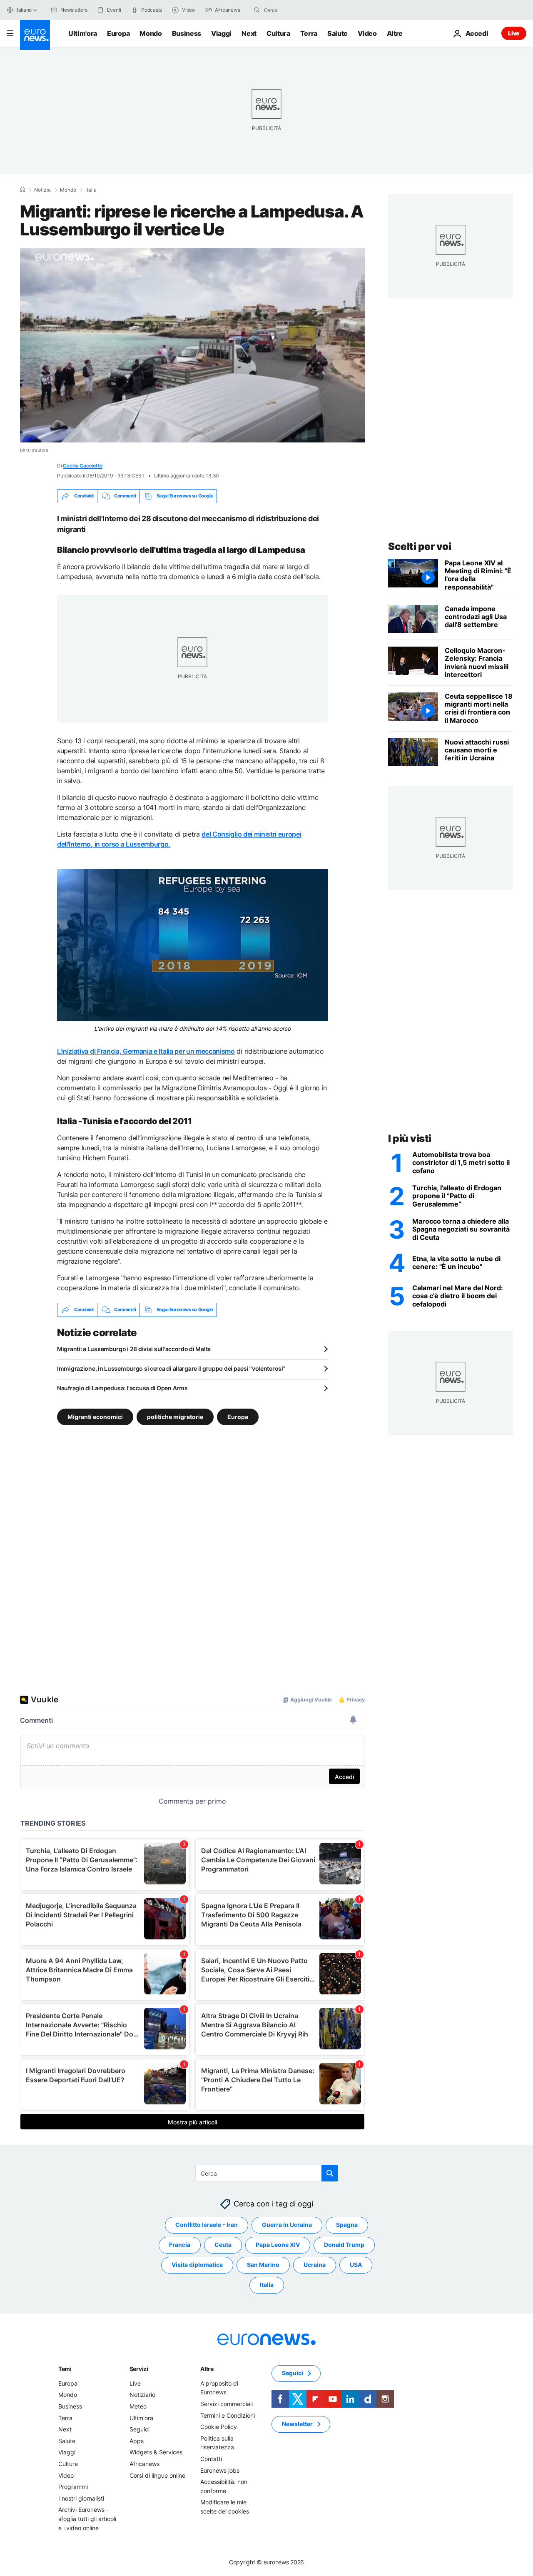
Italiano (24, 10)
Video (367, 33)
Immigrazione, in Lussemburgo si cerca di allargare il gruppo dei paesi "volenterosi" (171, 1368)
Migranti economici (95, 1417)
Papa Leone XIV (278, 2245)
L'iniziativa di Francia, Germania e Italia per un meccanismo (146, 1051)
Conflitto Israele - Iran (207, 2225)
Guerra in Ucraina (287, 2225)
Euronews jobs (220, 2470)
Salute (337, 33)
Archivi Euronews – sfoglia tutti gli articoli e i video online (87, 2519)
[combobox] (299, 10)
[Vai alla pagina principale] (35, 35)
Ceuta (223, 2245)
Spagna (347, 2225)
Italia (91, 190)
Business (187, 33)
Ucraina (315, 2265)
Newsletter (297, 2424)
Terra (309, 33)
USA (356, 2265)
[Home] (22, 190)
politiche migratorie (175, 1417)
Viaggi (221, 33)
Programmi (73, 2487)
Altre (207, 2369)
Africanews (144, 2464)
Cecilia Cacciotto (83, 466)
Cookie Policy (219, 2427)
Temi (65, 2369)
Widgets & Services (156, 2452)
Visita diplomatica (197, 2265)
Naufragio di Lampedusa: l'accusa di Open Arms (122, 1388)
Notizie (42, 190)
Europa (118, 33)
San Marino (263, 2265)
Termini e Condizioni (228, 2415)
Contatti (211, 2459)
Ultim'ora (83, 33)
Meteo (138, 2406)
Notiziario (142, 2395)
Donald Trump (344, 2245)
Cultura (278, 33)
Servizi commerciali (227, 2404)
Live (514, 33)
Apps (137, 2441)
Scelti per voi (420, 546)
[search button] (257, 10)
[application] (192, 345)
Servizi (139, 2369)
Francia (180, 2245)
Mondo (151, 33)
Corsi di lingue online (157, 2475)
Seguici (139, 2429)
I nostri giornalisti (81, 2498)
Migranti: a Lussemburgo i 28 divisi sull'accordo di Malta (134, 1349)
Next (249, 33)
